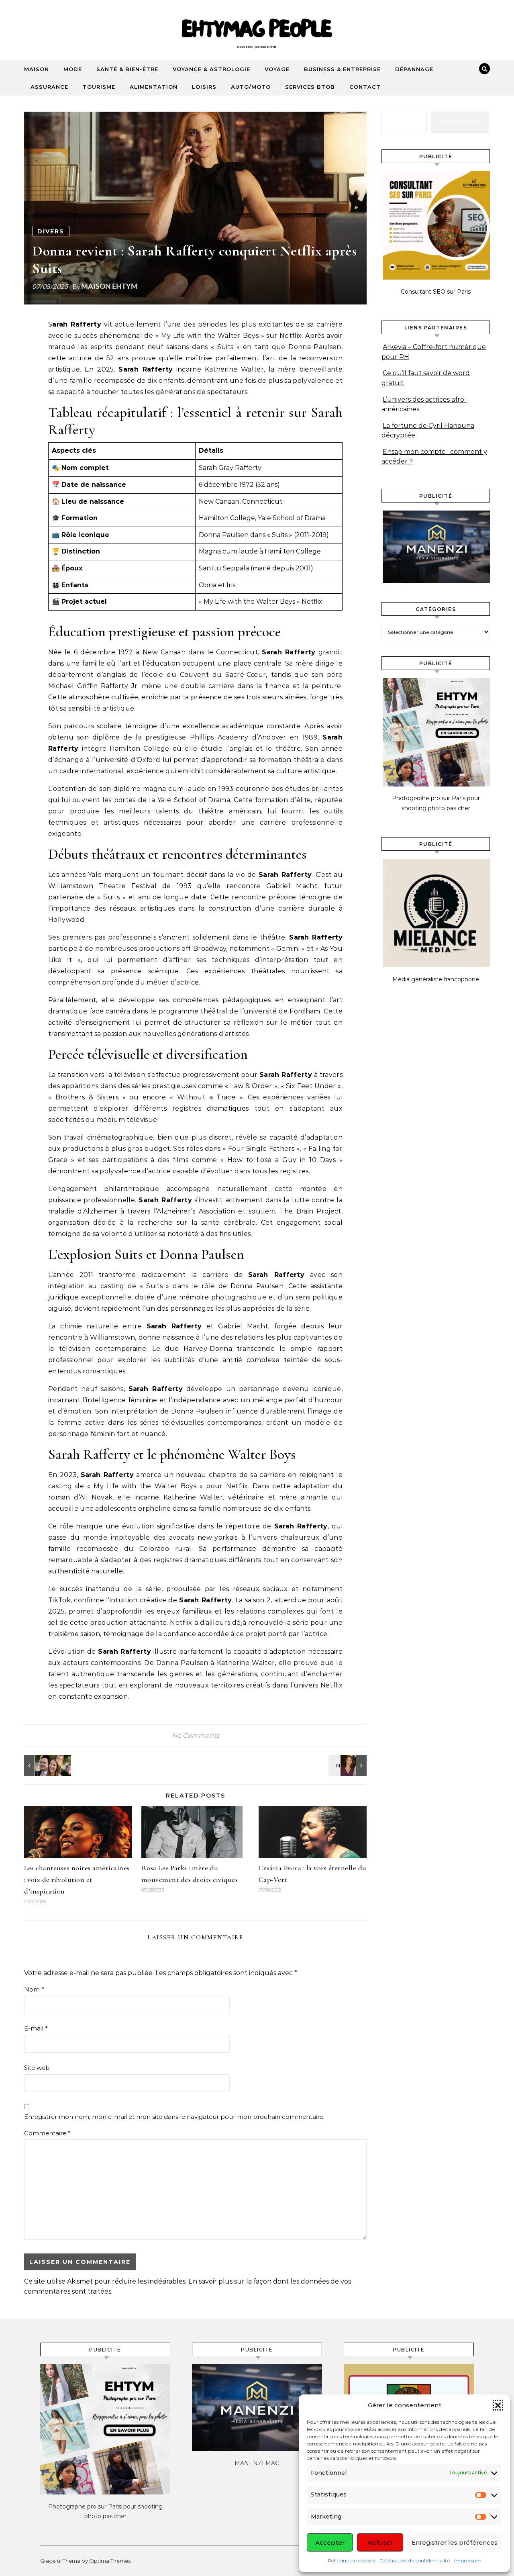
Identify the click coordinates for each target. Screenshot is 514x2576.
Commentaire (47, 2133)
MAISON (37, 69)
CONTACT (365, 87)
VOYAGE (277, 69)
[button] (498, 2405)
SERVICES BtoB (310, 87)
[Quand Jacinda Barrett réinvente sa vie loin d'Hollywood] (42, 1765)
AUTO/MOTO (251, 87)
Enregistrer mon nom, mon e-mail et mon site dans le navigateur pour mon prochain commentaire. (174, 2117)
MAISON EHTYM (109, 286)
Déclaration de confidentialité (415, 2561)
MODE (73, 69)
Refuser (380, 2542)
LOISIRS (204, 87)
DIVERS (51, 231)
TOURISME (99, 87)
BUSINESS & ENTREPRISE (342, 69)
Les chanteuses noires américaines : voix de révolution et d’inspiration (77, 1879)
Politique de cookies (352, 2561)
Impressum (468, 2561)
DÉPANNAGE (414, 69)
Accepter (330, 2542)
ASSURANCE (49, 87)
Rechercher (460, 122)
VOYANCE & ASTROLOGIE (211, 69)
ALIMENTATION (154, 87)
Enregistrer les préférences (455, 2542)
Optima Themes (110, 2561)
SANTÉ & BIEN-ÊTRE (127, 69)
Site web (37, 2068)
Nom (34, 1989)
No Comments (196, 1735)
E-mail (36, 2028)
